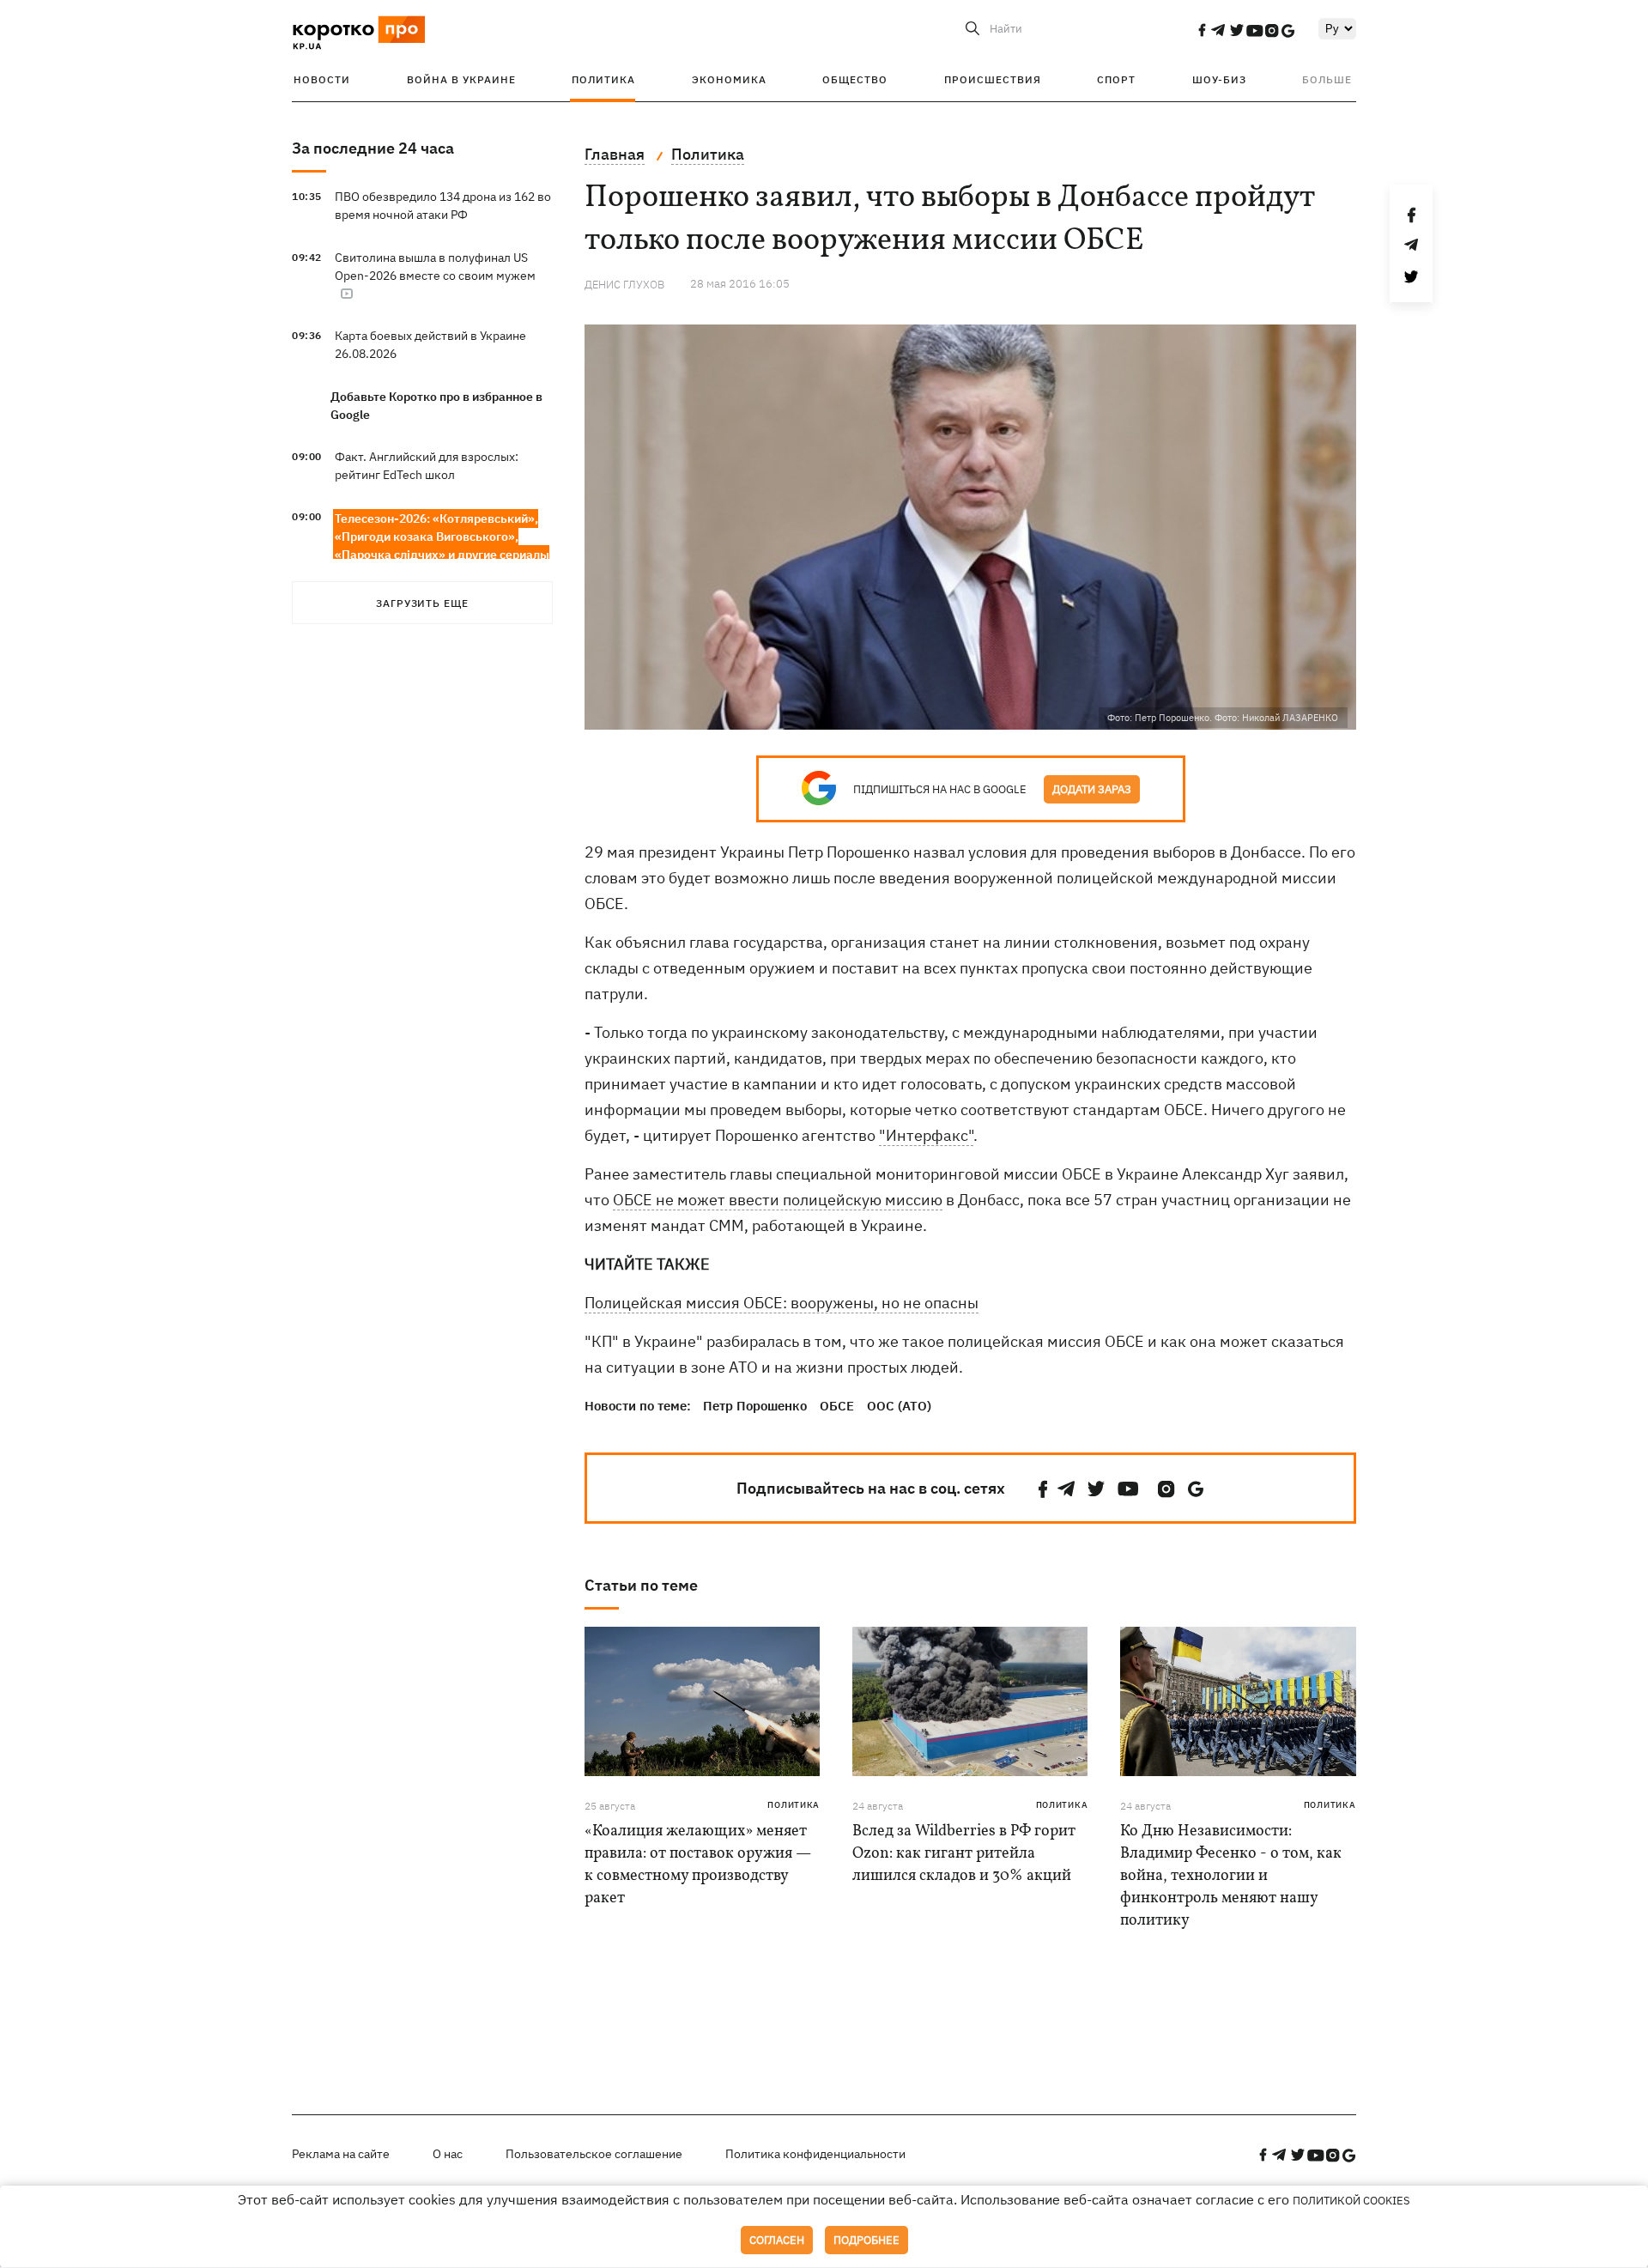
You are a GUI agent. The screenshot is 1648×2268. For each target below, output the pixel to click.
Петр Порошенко (755, 1406)
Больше (1327, 79)
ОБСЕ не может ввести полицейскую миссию (778, 1200)
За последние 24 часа (373, 148)
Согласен (777, 2240)
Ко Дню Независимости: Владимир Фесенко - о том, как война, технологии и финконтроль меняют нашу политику (1231, 1876)
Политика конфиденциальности (815, 2154)
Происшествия (993, 79)
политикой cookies (1351, 2201)
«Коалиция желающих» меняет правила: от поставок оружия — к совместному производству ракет (698, 1865)
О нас (448, 2154)
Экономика (729, 79)
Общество (855, 79)
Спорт (1116, 79)
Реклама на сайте (341, 2154)
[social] (1202, 30)
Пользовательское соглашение (594, 2154)
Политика (603, 79)
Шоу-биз (1219, 79)
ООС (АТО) (899, 1406)
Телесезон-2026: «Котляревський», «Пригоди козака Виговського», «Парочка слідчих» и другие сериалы (442, 537)
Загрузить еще (422, 603)
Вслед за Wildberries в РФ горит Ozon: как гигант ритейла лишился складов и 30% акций (964, 1854)
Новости (322, 79)
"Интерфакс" (926, 1135)
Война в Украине (461, 79)
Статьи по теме (641, 1585)
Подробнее (866, 2240)
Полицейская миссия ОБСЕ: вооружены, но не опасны (782, 1303)
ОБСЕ (837, 1406)
